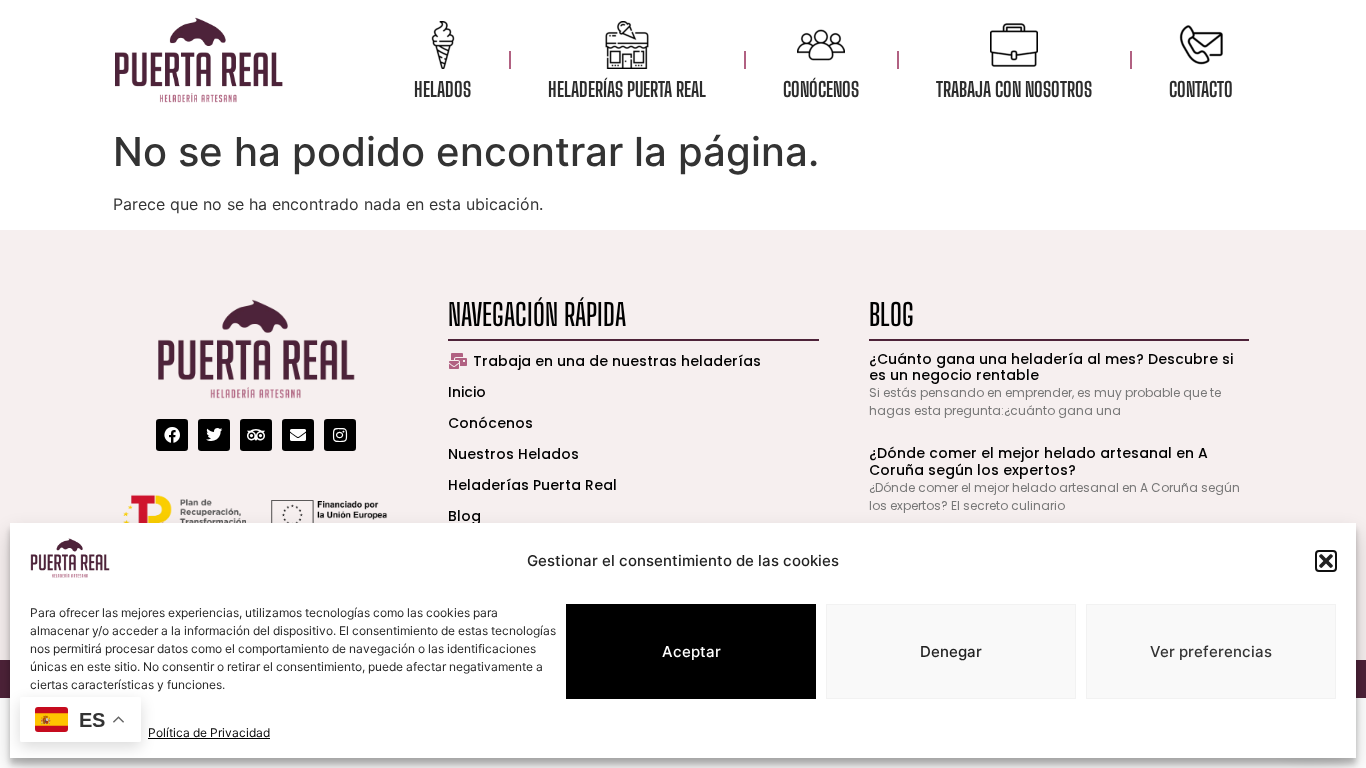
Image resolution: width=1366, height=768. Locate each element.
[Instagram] (340, 435)
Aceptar (691, 651)
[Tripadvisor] (256, 435)
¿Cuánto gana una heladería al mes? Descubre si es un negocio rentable (1051, 367)
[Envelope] (298, 435)
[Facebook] (172, 435)
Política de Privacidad (209, 732)
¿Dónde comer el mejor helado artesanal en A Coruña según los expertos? (1038, 461)
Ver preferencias (1211, 651)
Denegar (951, 651)
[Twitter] (214, 435)
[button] (1326, 561)
